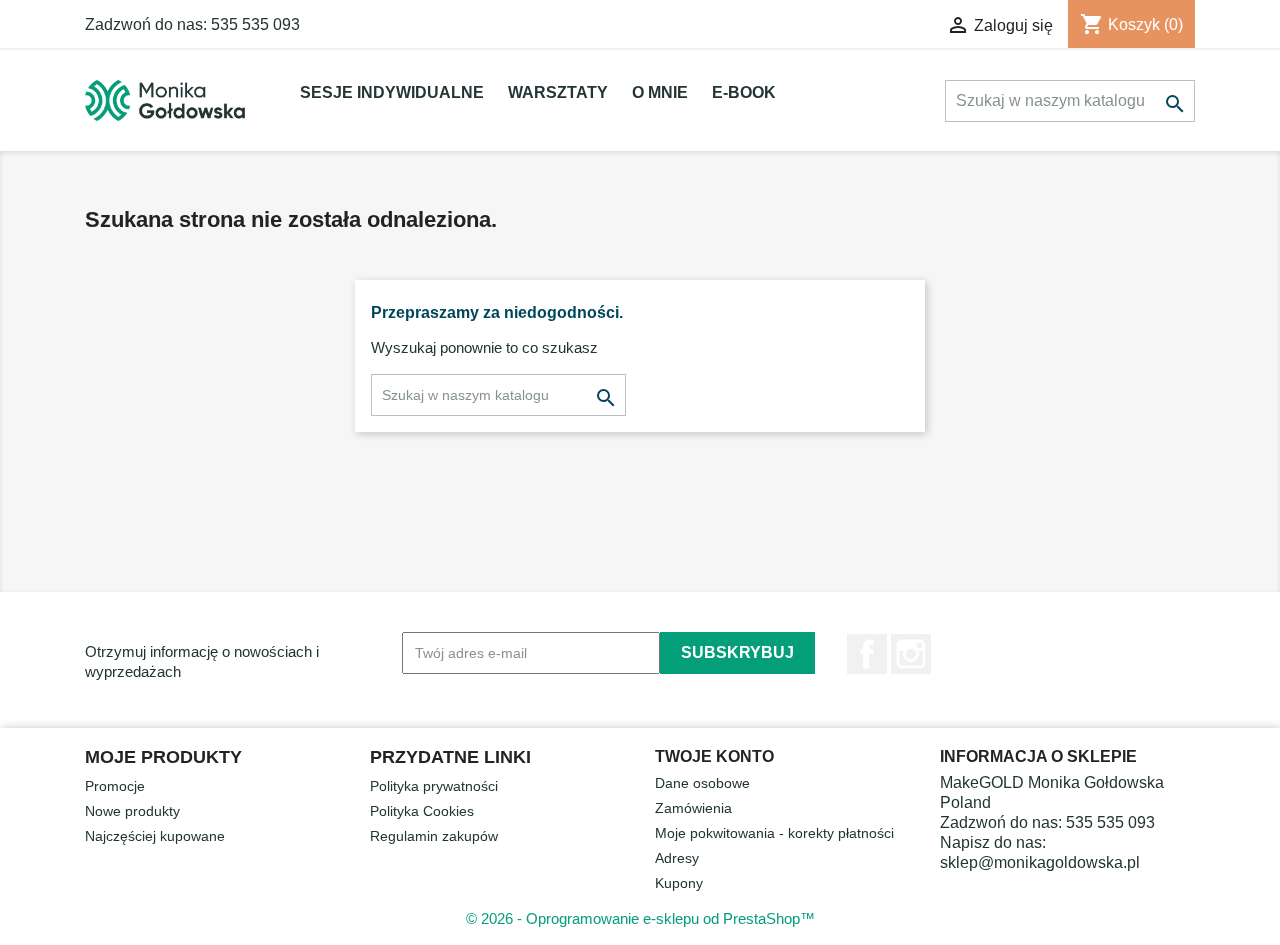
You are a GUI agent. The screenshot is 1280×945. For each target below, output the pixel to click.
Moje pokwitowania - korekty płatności (774, 833)
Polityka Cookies (422, 811)
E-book (744, 92)
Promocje (115, 786)
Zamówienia (693, 808)
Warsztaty (558, 92)
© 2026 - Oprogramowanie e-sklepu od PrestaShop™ (640, 918)
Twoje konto (714, 756)
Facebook (867, 654)
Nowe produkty (132, 811)
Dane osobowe (702, 783)
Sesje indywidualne (392, 92)
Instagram (911, 654)
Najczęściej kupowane (155, 836)
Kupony (679, 883)
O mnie (660, 92)
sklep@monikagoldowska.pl (1040, 862)
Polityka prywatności (434, 786)
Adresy (677, 858)
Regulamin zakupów (434, 836)
